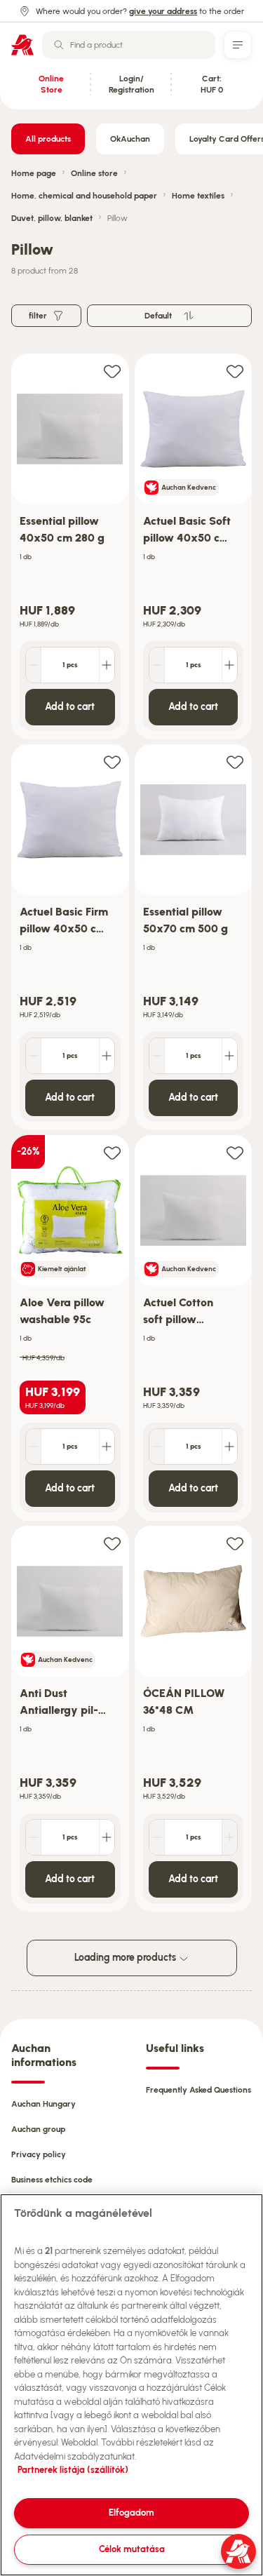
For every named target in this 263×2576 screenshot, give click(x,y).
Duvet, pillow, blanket (52, 218)
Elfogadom (131, 2513)
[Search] (59, 45)
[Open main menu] (238, 45)
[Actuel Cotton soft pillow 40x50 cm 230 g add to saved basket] (235, 1152)
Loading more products (126, 1958)
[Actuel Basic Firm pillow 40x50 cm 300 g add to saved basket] (112, 762)
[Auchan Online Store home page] (22, 45)
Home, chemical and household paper (84, 196)
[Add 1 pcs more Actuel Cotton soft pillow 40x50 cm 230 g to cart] (229, 1447)
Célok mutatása (132, 2549)
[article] (70, 547)
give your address (163, 11)
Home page (34, 173)
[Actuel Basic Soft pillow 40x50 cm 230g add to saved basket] (235, 371)
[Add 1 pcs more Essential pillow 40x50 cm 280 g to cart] (107, 665)
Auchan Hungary (43, 2104)
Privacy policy (39, 2154)
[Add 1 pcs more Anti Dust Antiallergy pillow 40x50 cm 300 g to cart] (107, 1837)
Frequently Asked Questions (198, 2090)
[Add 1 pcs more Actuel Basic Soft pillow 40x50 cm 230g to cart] (229, 665)
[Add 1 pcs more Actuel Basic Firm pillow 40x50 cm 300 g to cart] (107, 1056)
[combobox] (129, 45)
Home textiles (198, 196)
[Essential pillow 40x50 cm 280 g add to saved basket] (112, 371)
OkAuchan (130, 139)
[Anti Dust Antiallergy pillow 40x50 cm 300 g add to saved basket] (112, 1543)
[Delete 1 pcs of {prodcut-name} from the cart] (34, 665)
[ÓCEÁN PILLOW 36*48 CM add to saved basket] (235, 1543)
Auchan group (38, 2129)
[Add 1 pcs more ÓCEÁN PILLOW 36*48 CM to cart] (229, 1837)
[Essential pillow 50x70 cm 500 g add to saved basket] (235, 762)
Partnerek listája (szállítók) (73, 2470)
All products (48, 139)
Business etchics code (52, 2180)
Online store (94, 173)
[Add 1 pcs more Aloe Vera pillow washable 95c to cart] (107, 1447)
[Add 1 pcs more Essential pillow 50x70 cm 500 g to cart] (229, 1056)
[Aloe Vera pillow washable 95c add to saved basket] (112, 1152)
